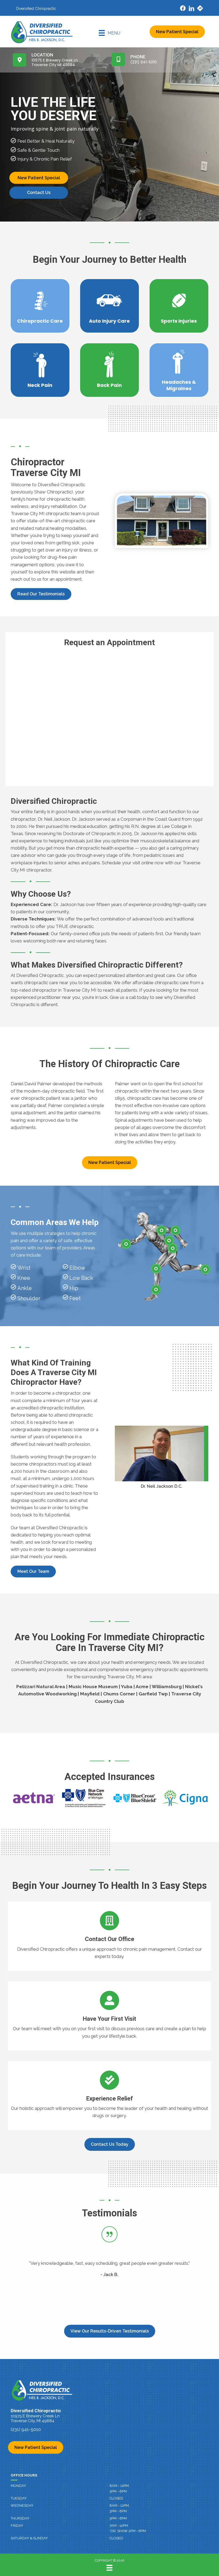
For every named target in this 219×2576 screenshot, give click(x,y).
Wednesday (22, 2505)
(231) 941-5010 (26, 2429)
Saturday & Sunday (29, 2538)
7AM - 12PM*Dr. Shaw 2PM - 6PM (128, 2528)
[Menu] (109, 2568)
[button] (41, 594)
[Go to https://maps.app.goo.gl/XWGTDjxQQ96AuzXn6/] (200, 9)
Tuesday (19, 2498)
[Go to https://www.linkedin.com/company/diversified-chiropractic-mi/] (191, 9)
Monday (18, 2486)
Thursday (20, 2518)
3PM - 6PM (118, 2518)
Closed (116, 2538)
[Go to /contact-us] (109, 1936)
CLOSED (116, 2498)
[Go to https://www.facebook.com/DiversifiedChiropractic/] (183, 9)
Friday (17, 2526)
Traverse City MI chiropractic (40, 513)
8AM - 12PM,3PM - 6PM (120, 2489)
